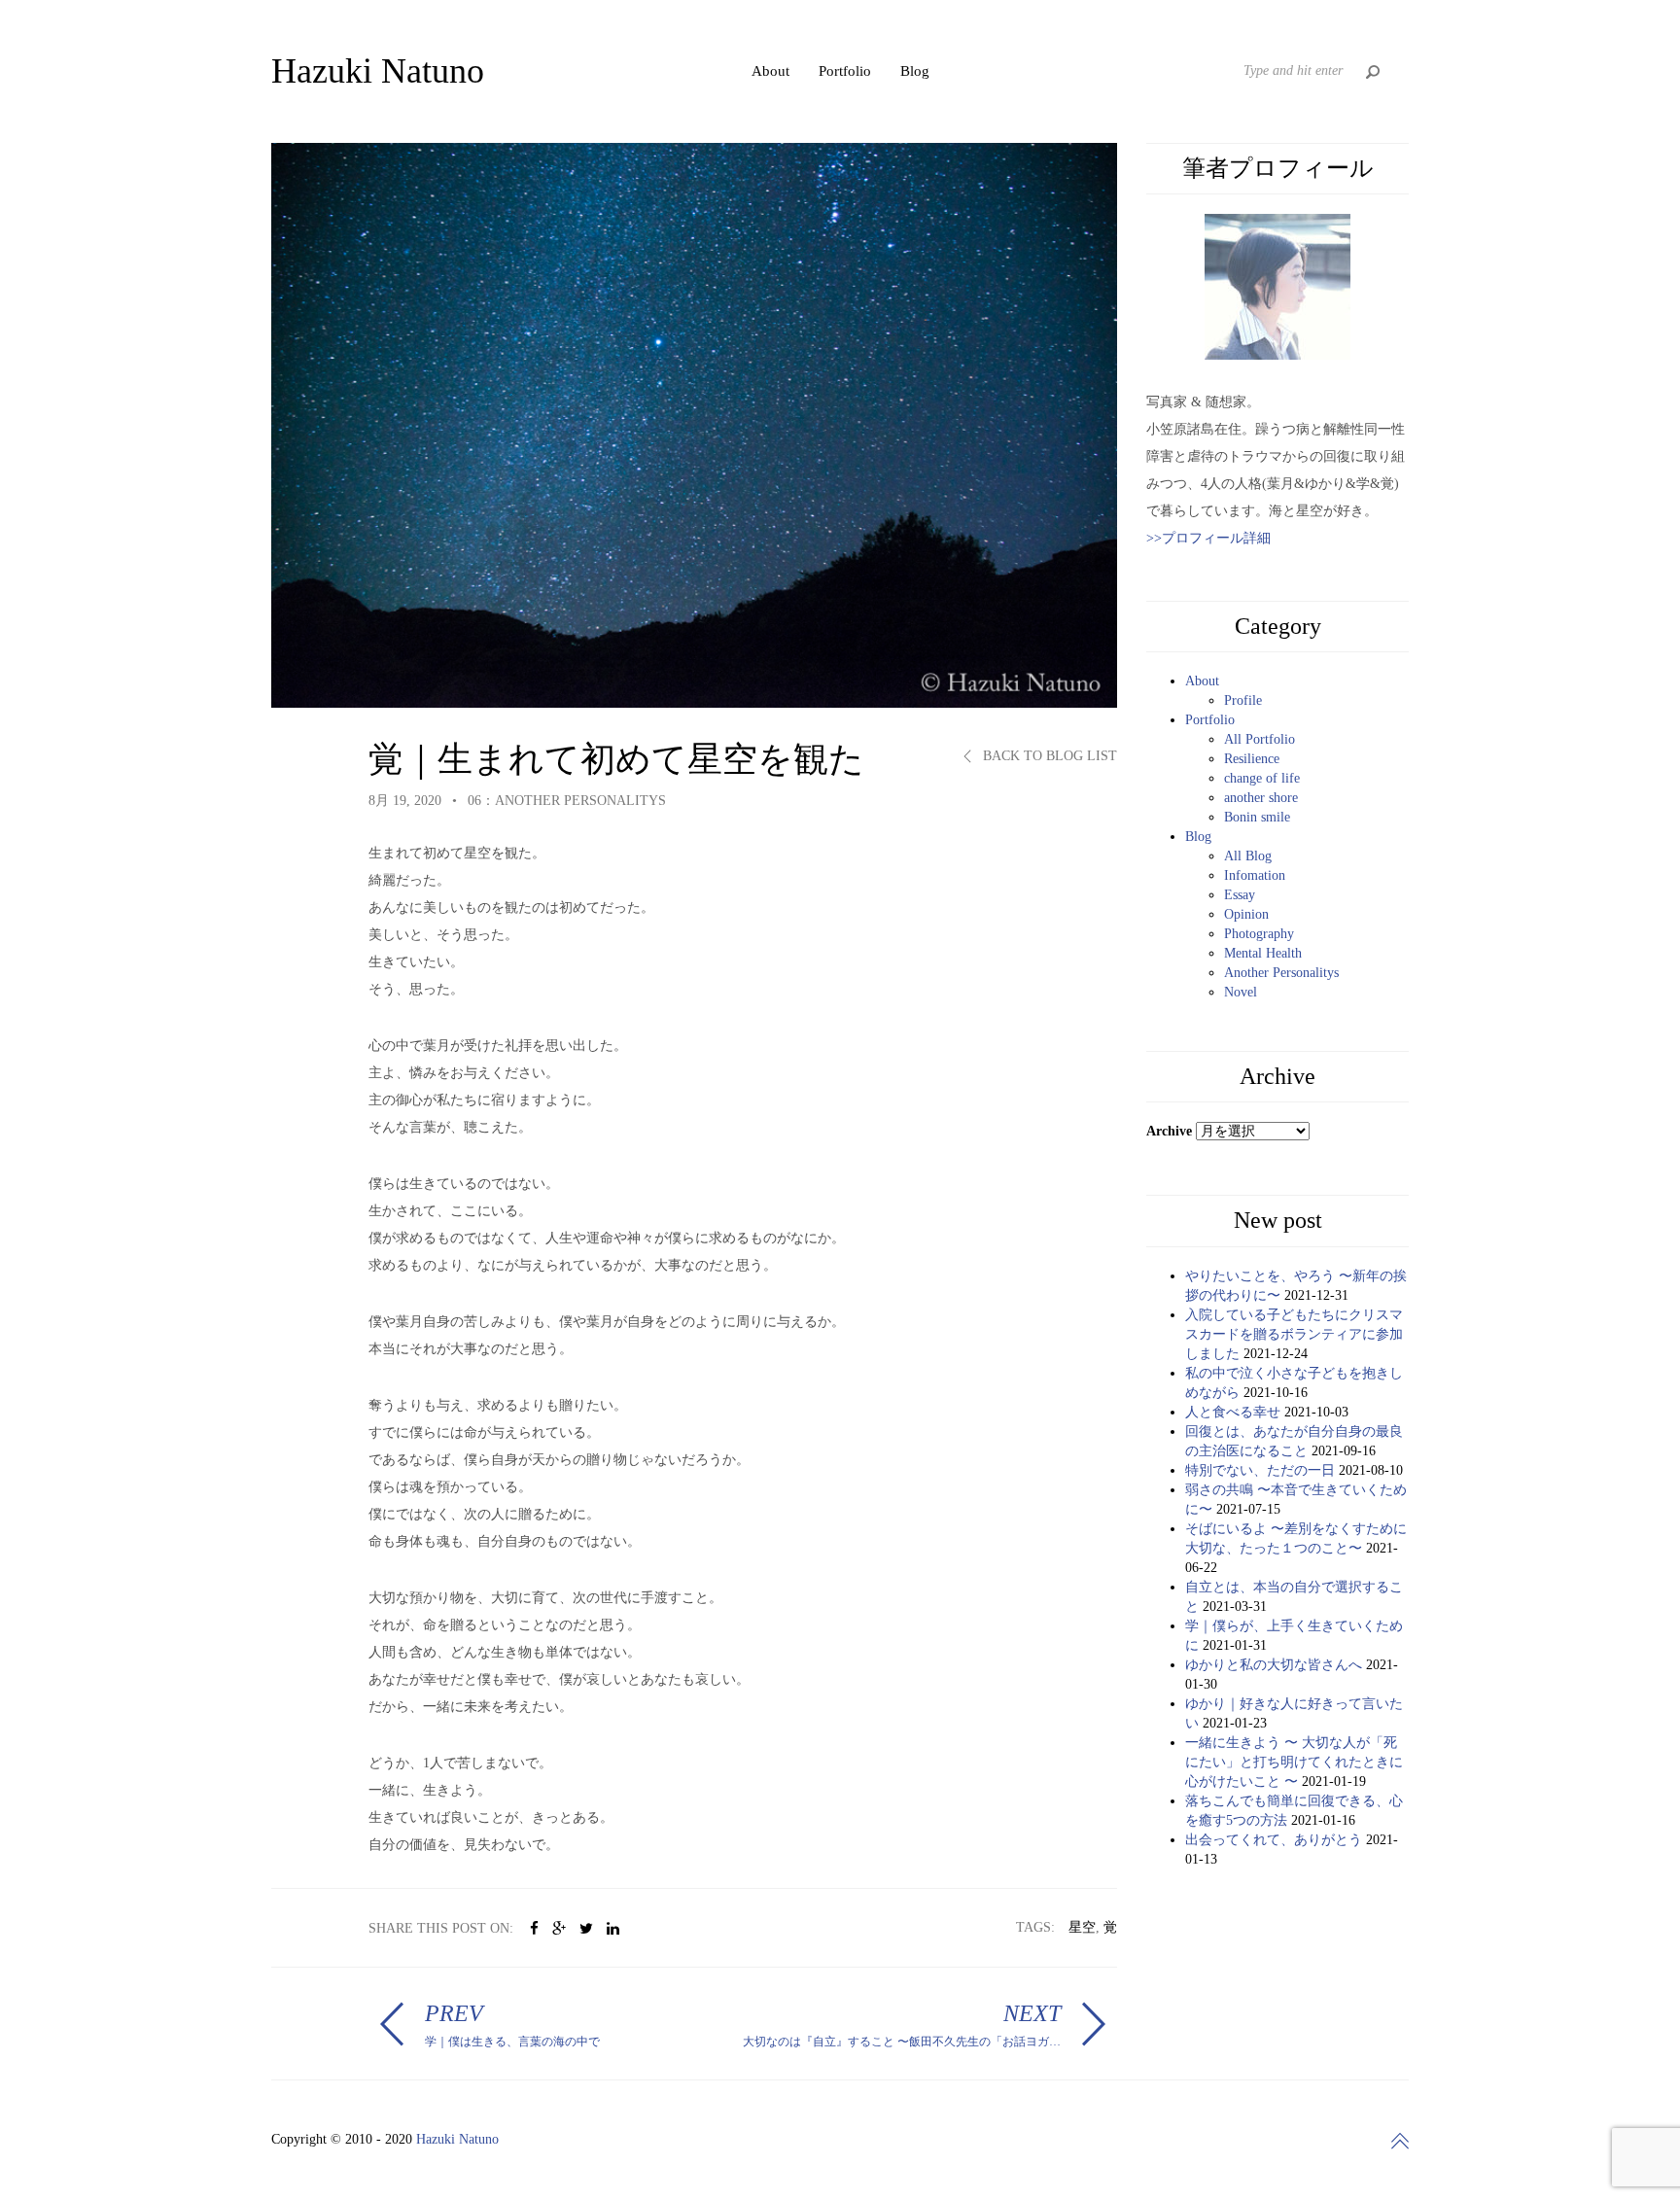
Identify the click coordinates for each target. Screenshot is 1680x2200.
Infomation (1255, 875)
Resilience (1252, 759)
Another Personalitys (1281, 973)
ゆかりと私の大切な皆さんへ (1274, 1665)
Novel (1241, 992)
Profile (1243, 700)
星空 (1082, 1927)
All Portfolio (1260, 739)
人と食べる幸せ (1233, 1412)
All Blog (1248, 856)
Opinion (1246, 914)
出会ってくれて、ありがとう (1274, 1840)
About (770, 71)
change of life (1262, 778)
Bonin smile (1257, 817)
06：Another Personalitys (567, 801)
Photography (1259, 934)
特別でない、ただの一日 (1260, 1470)
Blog (915, 71)
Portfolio (845, 71)
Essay (1240, 895)
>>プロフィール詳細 (1208, 538)
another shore (1261, 798)
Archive (1169, 1131)
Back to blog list (1048, 756)
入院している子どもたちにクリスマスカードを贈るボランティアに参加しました (1294, 1334)
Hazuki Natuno (457, 2139)
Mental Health (1263, 953)
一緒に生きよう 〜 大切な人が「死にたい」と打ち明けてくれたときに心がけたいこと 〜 (1294, 1762)
